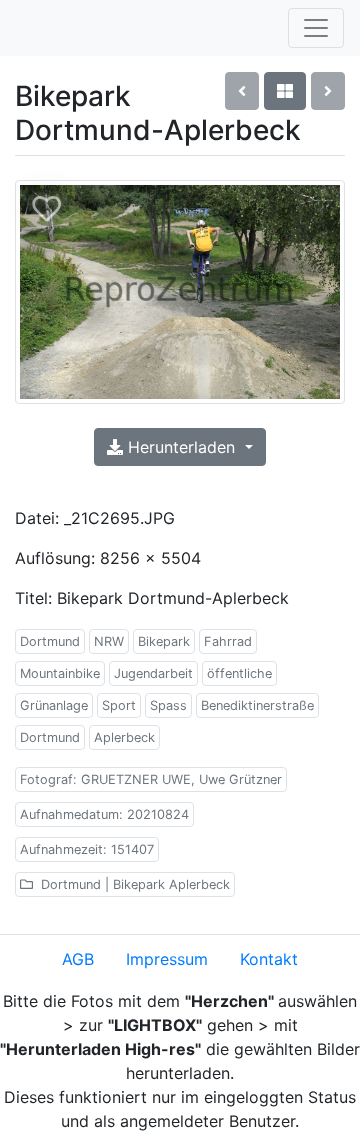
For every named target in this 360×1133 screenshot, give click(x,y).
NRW (109, 641)
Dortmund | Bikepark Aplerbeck (133, 884)
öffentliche (239, 673)
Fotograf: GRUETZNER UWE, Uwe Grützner (151, 779)
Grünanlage (54, 705)
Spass (168, 705)
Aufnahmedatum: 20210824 (104, 814)
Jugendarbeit (153, 673)
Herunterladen (181, 447)
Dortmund (50, 641)
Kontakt (269, 959)
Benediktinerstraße (257, 705)
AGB (78, 959)
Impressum (167, 959)
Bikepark (164, 641)
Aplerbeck (124, 737)
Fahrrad (228, 641)
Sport (119, 705)
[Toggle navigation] (316, 28)
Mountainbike (60, 673)
